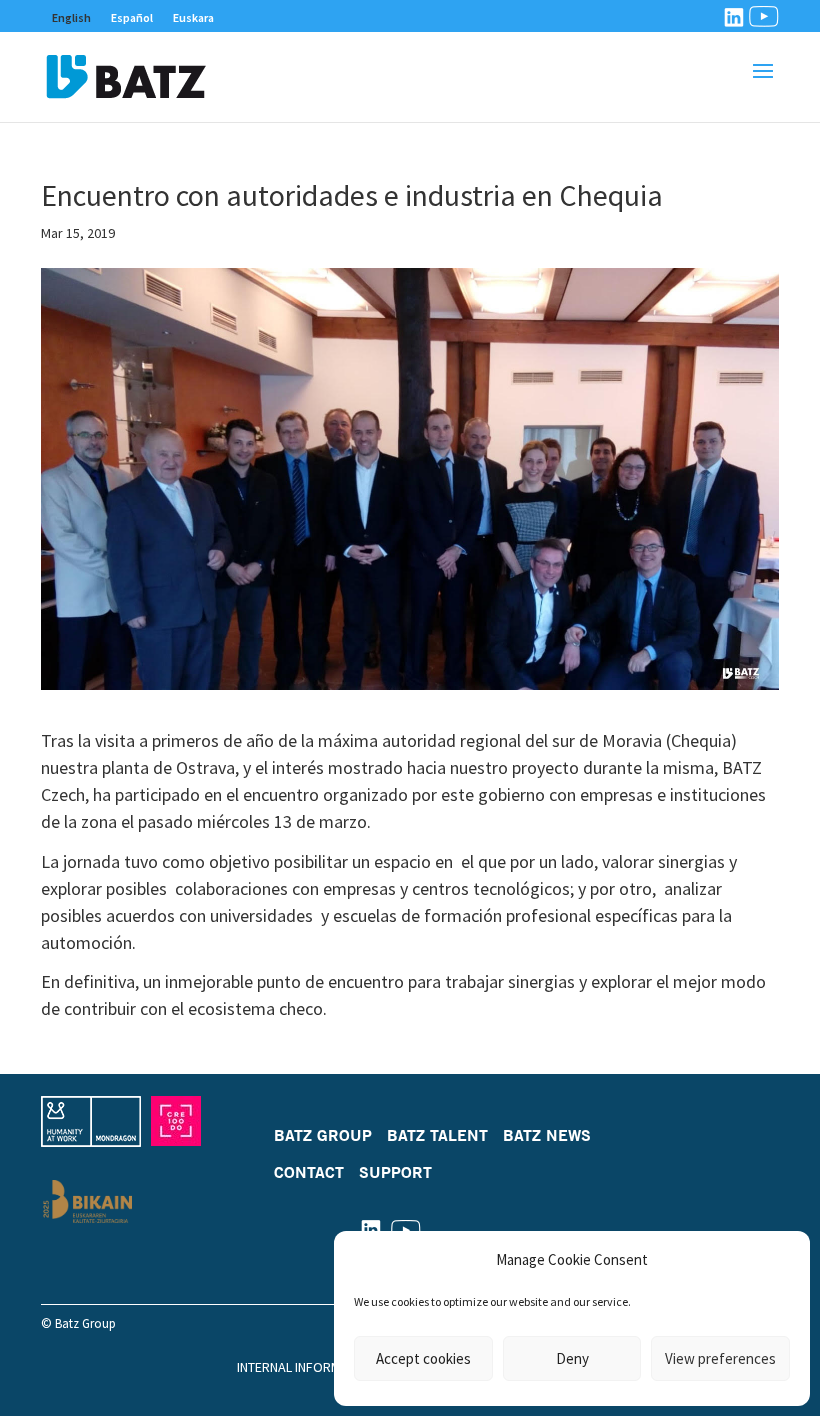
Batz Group (323, 1135)
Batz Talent (437, 1135)
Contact (309, 1172)
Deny (572, 1358)
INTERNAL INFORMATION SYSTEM (331, 1367)
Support (395, 1172)
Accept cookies (423, 1358)
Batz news (547, 1135)
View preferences (720, 1358)
